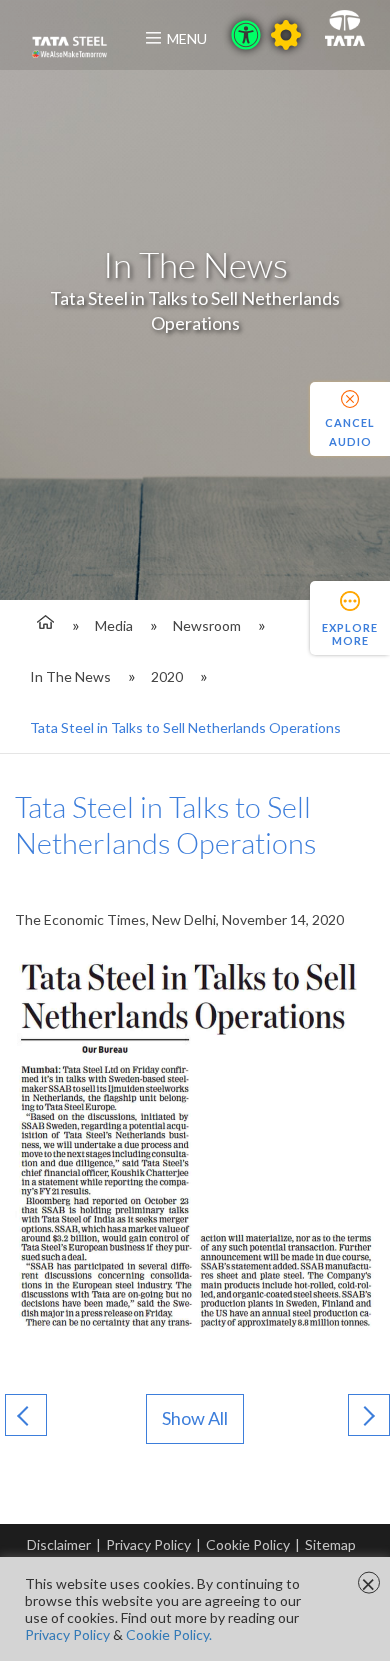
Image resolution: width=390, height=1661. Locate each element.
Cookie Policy (248, 1544)
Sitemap (330, 1544)
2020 (167, 676)
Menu (187, 38)
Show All (195, 1418)
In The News (70, 676)
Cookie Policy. (169, 1634)
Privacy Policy (148, 1544)
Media (114, 625)
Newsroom (207, 625)
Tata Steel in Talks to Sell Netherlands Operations (185, 727)
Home (42, 625)
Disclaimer (59, 1544)
